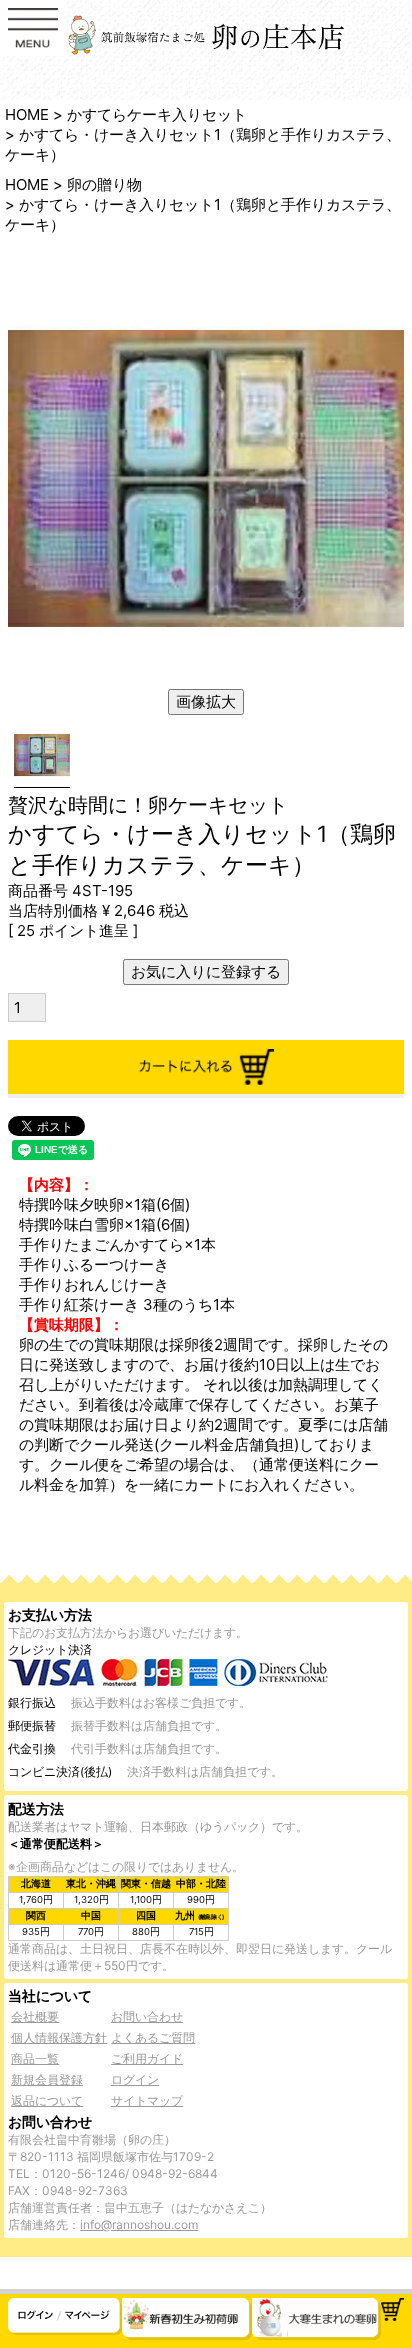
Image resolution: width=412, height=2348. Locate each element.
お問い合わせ (147, 2016)
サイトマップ (147, 2100)
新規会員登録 (47, 2079)
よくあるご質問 (153, 2037)
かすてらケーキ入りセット (157, 114)
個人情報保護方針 (59, 2037)
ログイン (135, 2079)
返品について (47, 2100)
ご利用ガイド (147, 2058)
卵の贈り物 (104, 184)
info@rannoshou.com (139, 2224)
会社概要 (35, 2016)
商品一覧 (35, 2058)
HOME (27, 114)
